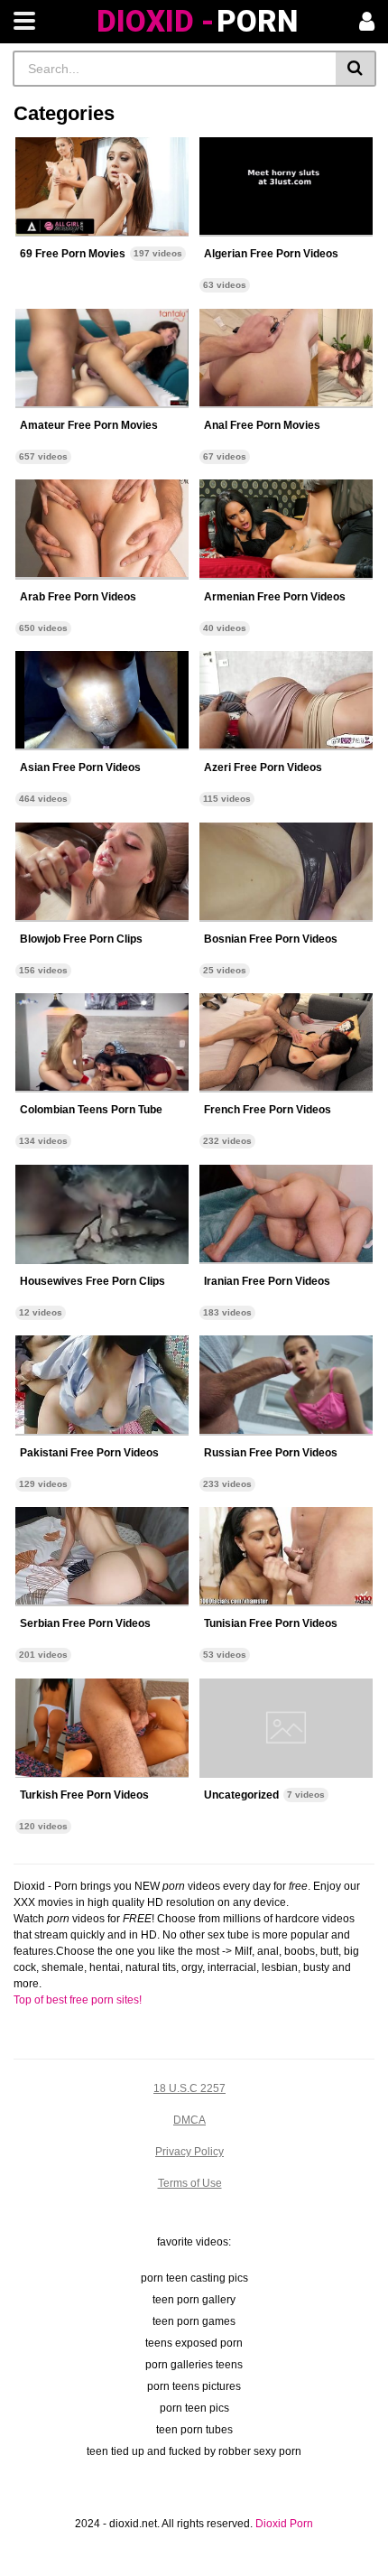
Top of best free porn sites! (78, 2000)
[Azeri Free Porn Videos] (286, 701)
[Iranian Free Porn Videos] (286, 1214)
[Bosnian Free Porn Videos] (286, 872)
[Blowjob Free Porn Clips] (102, 872)
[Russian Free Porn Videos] (286, 1385)
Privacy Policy (189, 2152)
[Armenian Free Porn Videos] (286, 529)
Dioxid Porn (284, 2524)
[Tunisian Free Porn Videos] (286, 1557)
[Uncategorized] (286, 1728)
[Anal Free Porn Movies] (286, 358)
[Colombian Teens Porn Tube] (102, 1043)
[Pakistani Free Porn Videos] (102, 1385)
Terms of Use (190, 2183)
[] (356, 69)
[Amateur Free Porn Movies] (102, 358)
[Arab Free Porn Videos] (102, 529)
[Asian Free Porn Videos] (102, 701)
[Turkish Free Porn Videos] (102, 1728)
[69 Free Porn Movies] (102, 187)
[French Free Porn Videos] (286, 1043)
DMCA (189, 2120)
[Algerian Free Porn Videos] (286, 187)
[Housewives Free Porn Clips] (102, 1214)
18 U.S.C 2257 (189, 2088)
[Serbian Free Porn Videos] (102, 1557)
